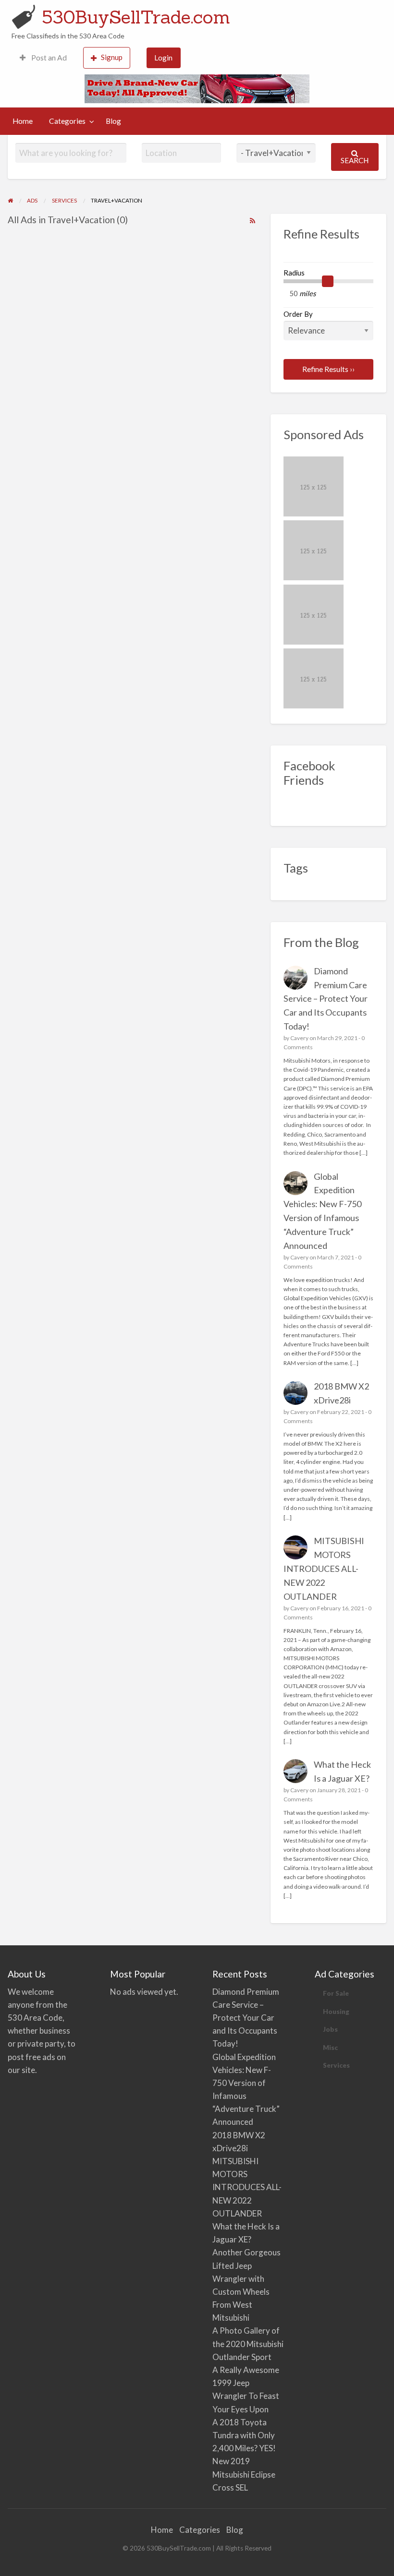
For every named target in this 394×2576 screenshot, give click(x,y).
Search (355, 160)
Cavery (299, 1038)
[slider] (328, 281)
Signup (112, 57)
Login (163, 58)
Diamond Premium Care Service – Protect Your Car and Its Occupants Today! (326, 999)
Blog (113, 121)
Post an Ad (48, 58)
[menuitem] (43, 58)
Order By (298, 314)
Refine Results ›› (328, 369)
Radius (294, 273)
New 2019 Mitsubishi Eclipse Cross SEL (244, 2474)
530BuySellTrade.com (136, 17)
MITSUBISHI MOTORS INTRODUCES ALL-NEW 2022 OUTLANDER (324, 1569)
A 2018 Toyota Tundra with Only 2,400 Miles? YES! (244, 2435)
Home (23, 121)
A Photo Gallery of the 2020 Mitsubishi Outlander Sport (248, 2343)
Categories (67, 121)
